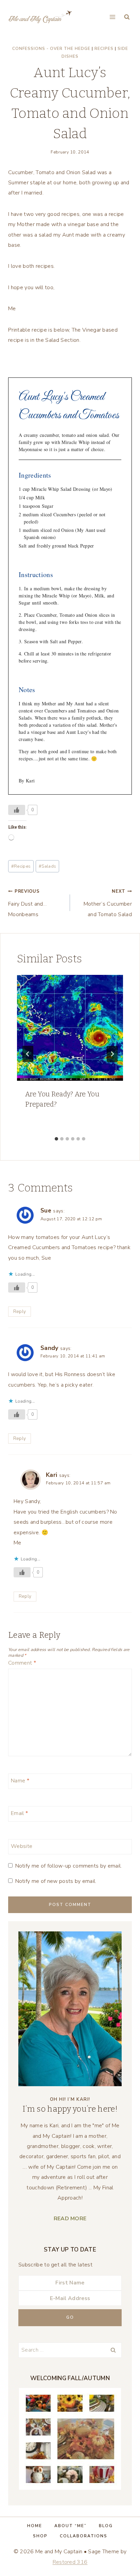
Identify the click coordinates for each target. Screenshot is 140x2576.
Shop (40, 2536)
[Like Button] (17, 810)
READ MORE (70, 2219)
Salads (47, 866)
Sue (46, 1210)
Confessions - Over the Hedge (51, 49)
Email (19, 1813)
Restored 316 (70, 2562)
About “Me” (71, 2526)
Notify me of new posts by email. (56, 1881)
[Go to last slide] (28, 1054)
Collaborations (84, 2536)
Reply (20, 1311)
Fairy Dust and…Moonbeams (28, 903)
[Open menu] (112, 17)
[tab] (56, 1139)
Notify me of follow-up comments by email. (68, 1866)
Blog (106, 2526)
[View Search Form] (127, 17)
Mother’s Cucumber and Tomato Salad (108, 903)
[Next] (112, 1054)
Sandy (49, 1348)
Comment (22, 1663)
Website (22, 1846)
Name (20, 1781)
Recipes (104, 49)
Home (35, 2526)
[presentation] (70, 1028)
